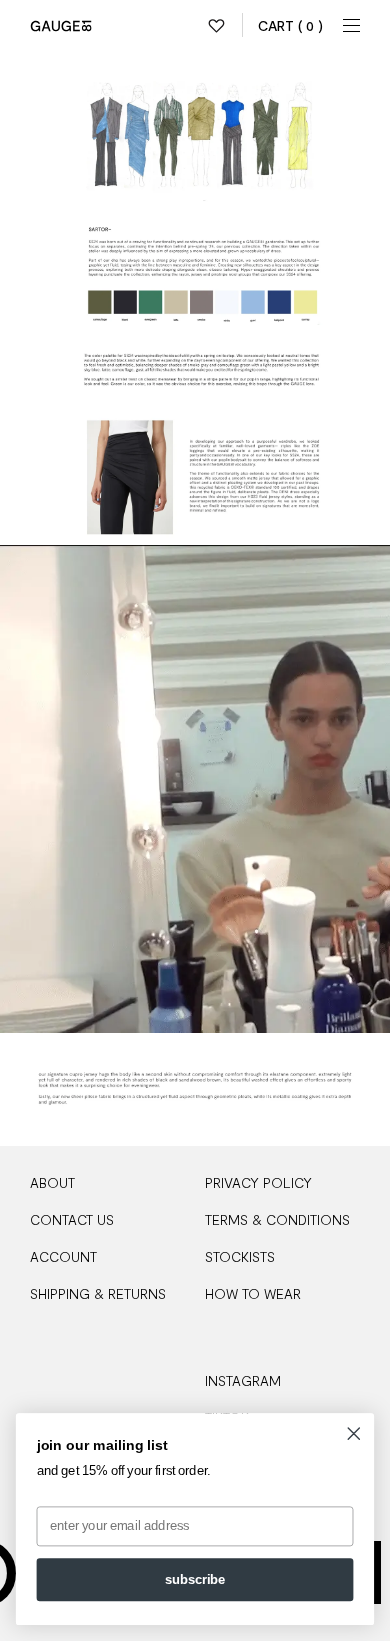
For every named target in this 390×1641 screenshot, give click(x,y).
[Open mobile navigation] (352, 25)
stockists (240, 1256)
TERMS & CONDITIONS (277, 1219)
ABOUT (52, 1182)
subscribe (195, 1580)
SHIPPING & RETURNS (98, 1293)
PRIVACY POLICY (258, 1182)
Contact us (72, 1219)
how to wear (253, 1293)
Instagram (243, 1380)
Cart (290, 25)
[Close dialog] (354, 1434)
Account (63, 1256)
